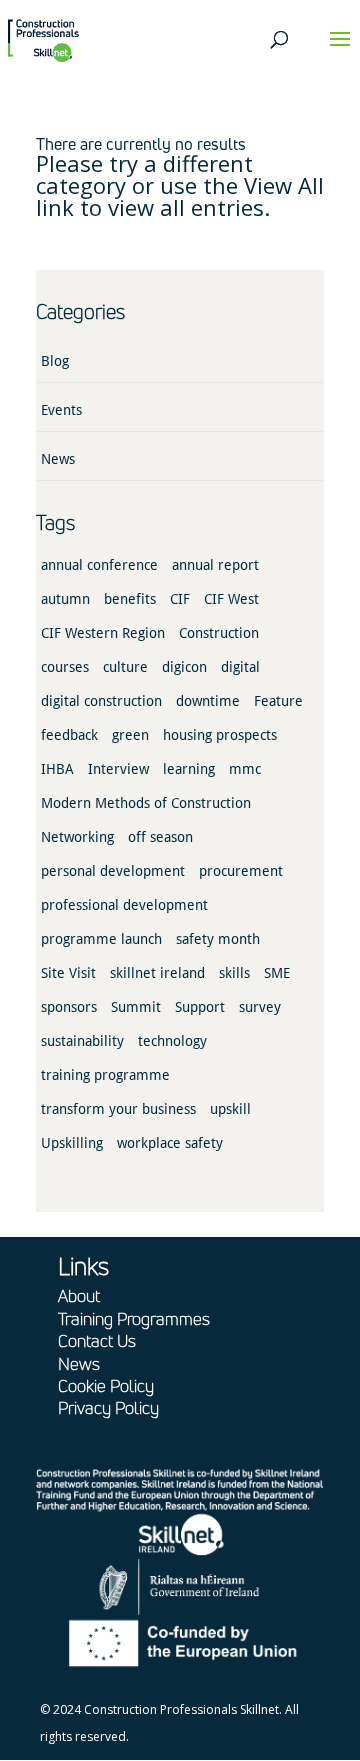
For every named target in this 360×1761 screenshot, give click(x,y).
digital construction (101, 701)
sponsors (69, 1007)
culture (125, 667)
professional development (124, 905)
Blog (55, 361)
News (58, 459)
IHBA (57, 769)
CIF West (231, 599)
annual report (215, 565)
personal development (113, 871)
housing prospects (220, 735)
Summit (136, 1007)
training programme (105, 1075)
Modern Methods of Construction (146, 803)
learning (189, 769)
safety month (218, 939)
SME (277, 973)
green (130, 735)
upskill (230, 1109)
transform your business (118, 1109)
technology (172, 1041)
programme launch (101, 939)
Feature (278, 701)
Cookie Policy (106, 1385)
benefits (130, 599)
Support (200, 1007)
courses (65, 667)
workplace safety (170, 1143)
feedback (69, 735)
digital (240, 667)
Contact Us (97, 1340)
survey (260, 1007)
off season (160, 837)
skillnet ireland (157, 973)
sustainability (82, 1041)
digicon (184, 667)
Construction (219, 633)
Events (61, 410)
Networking (77, 837)
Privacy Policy (108, 1407)
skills (234, 973)
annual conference (99, 565)
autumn (65, 599)
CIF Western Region (103, 633)
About (79, 1295)
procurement (241, 871)
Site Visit (68, 973)
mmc (245, 769)
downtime (208, 701)
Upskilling (72, 1143)
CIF (180, 599)
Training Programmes (134, 1318)
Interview (118, 769)
